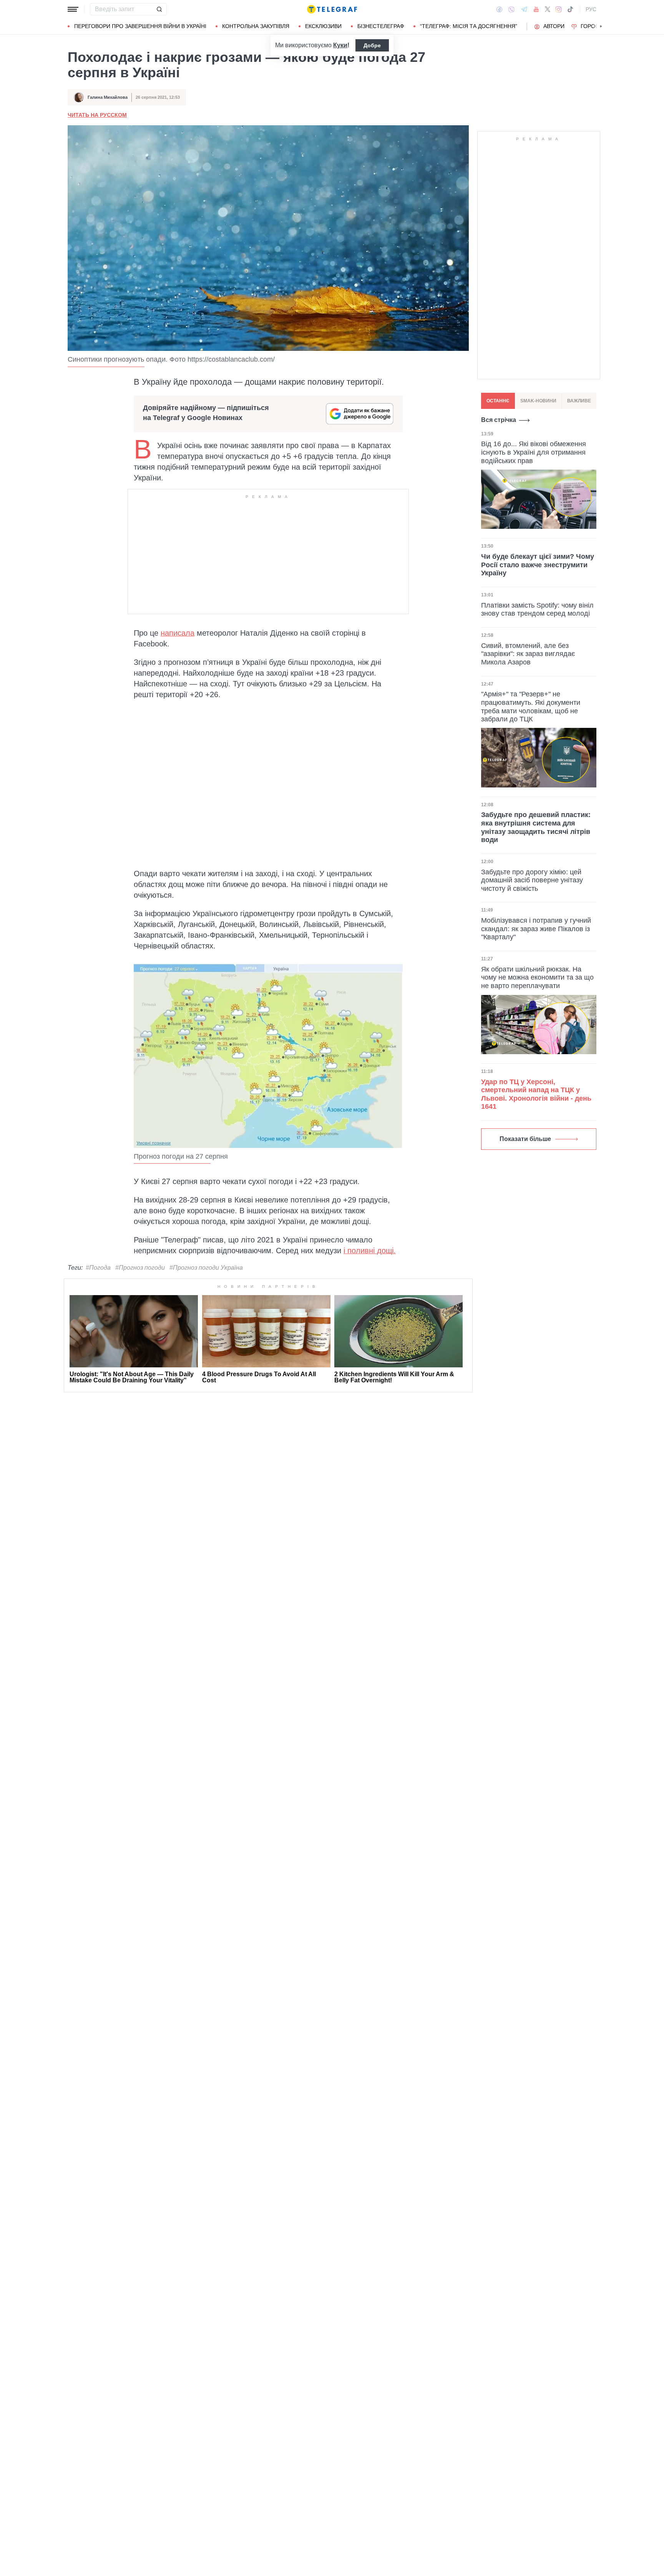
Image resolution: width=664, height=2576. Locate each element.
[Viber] (511, 9)
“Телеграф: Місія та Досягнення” (469, 26)
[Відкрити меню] (73, 9)
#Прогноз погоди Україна (206, 1268)
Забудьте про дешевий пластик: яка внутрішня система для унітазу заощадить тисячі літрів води (536, 827)
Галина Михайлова (108, 97)
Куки (340, 45)
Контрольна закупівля (256, 26)
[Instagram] (559, 9)
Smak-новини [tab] (538, 401)
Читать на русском (97, 115)
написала (178, 633)
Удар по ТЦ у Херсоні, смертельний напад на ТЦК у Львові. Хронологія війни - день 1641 (536, 1094)
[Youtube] (536, 9)
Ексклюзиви (323, 26)
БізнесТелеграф (381, 26)
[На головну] (332, 9)
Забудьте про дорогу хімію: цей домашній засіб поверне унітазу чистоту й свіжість (532, 880)
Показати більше (525, 1139)
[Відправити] (159, 9)
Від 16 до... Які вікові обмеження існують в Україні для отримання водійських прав (534, 452)
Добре (372, 45)
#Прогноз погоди (140, 1268)
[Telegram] (524, 9)
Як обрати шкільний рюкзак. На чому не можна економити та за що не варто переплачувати (537, 977)
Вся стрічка (499, 420)
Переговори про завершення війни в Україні (140, 26)
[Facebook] (499, 9)
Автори (554, 26)
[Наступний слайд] (601, 27)
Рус (591, 9)
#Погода (98, 1268)
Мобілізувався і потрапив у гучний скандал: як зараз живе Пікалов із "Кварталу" (536, 929)
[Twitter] (548, 9)
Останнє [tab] (498, 401)
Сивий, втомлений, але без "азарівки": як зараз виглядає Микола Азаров (528, 654)
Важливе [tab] (579, 401)
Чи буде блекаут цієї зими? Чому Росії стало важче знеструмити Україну (538, 565)
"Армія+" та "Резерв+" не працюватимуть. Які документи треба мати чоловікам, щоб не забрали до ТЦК (531, 707)
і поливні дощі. (370, 1251)
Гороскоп (595, 26)
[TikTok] (570, 9)
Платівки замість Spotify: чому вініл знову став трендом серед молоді (537, 609)
